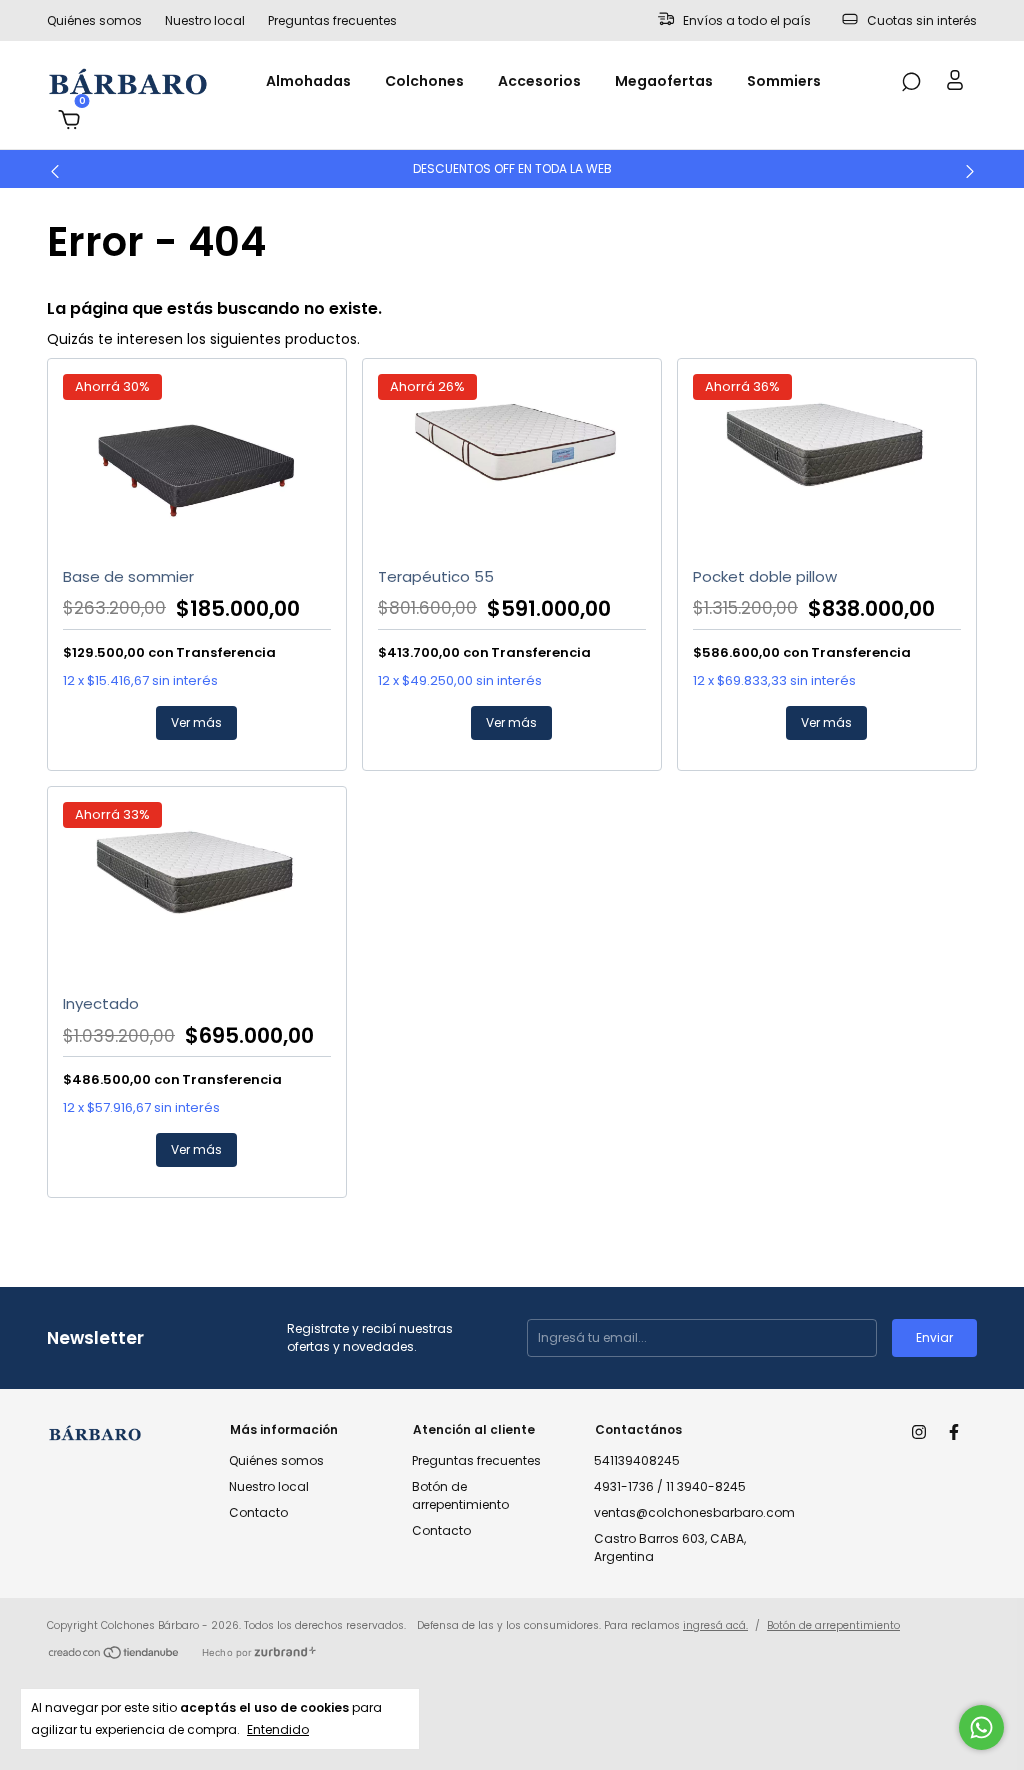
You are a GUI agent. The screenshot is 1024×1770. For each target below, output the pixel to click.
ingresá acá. (715, 1625)
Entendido (278, 1729)
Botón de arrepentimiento (460, 1495)
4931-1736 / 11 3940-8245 (670, 1486)
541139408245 (637, 1460)
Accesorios (539, 81)
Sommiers (784, 81)
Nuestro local (205, 20)
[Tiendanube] (114, 1655)
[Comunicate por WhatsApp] (981, 1727)
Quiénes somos (94, 20)
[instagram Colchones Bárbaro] (919, 1432)
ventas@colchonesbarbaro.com (694, 1512)
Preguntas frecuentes (332, 20)
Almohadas (308, 81)
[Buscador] (911, 83)
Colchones (424, 81)
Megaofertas (664, 81)
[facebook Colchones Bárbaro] (954, 1432)
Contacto (258, 1512)
